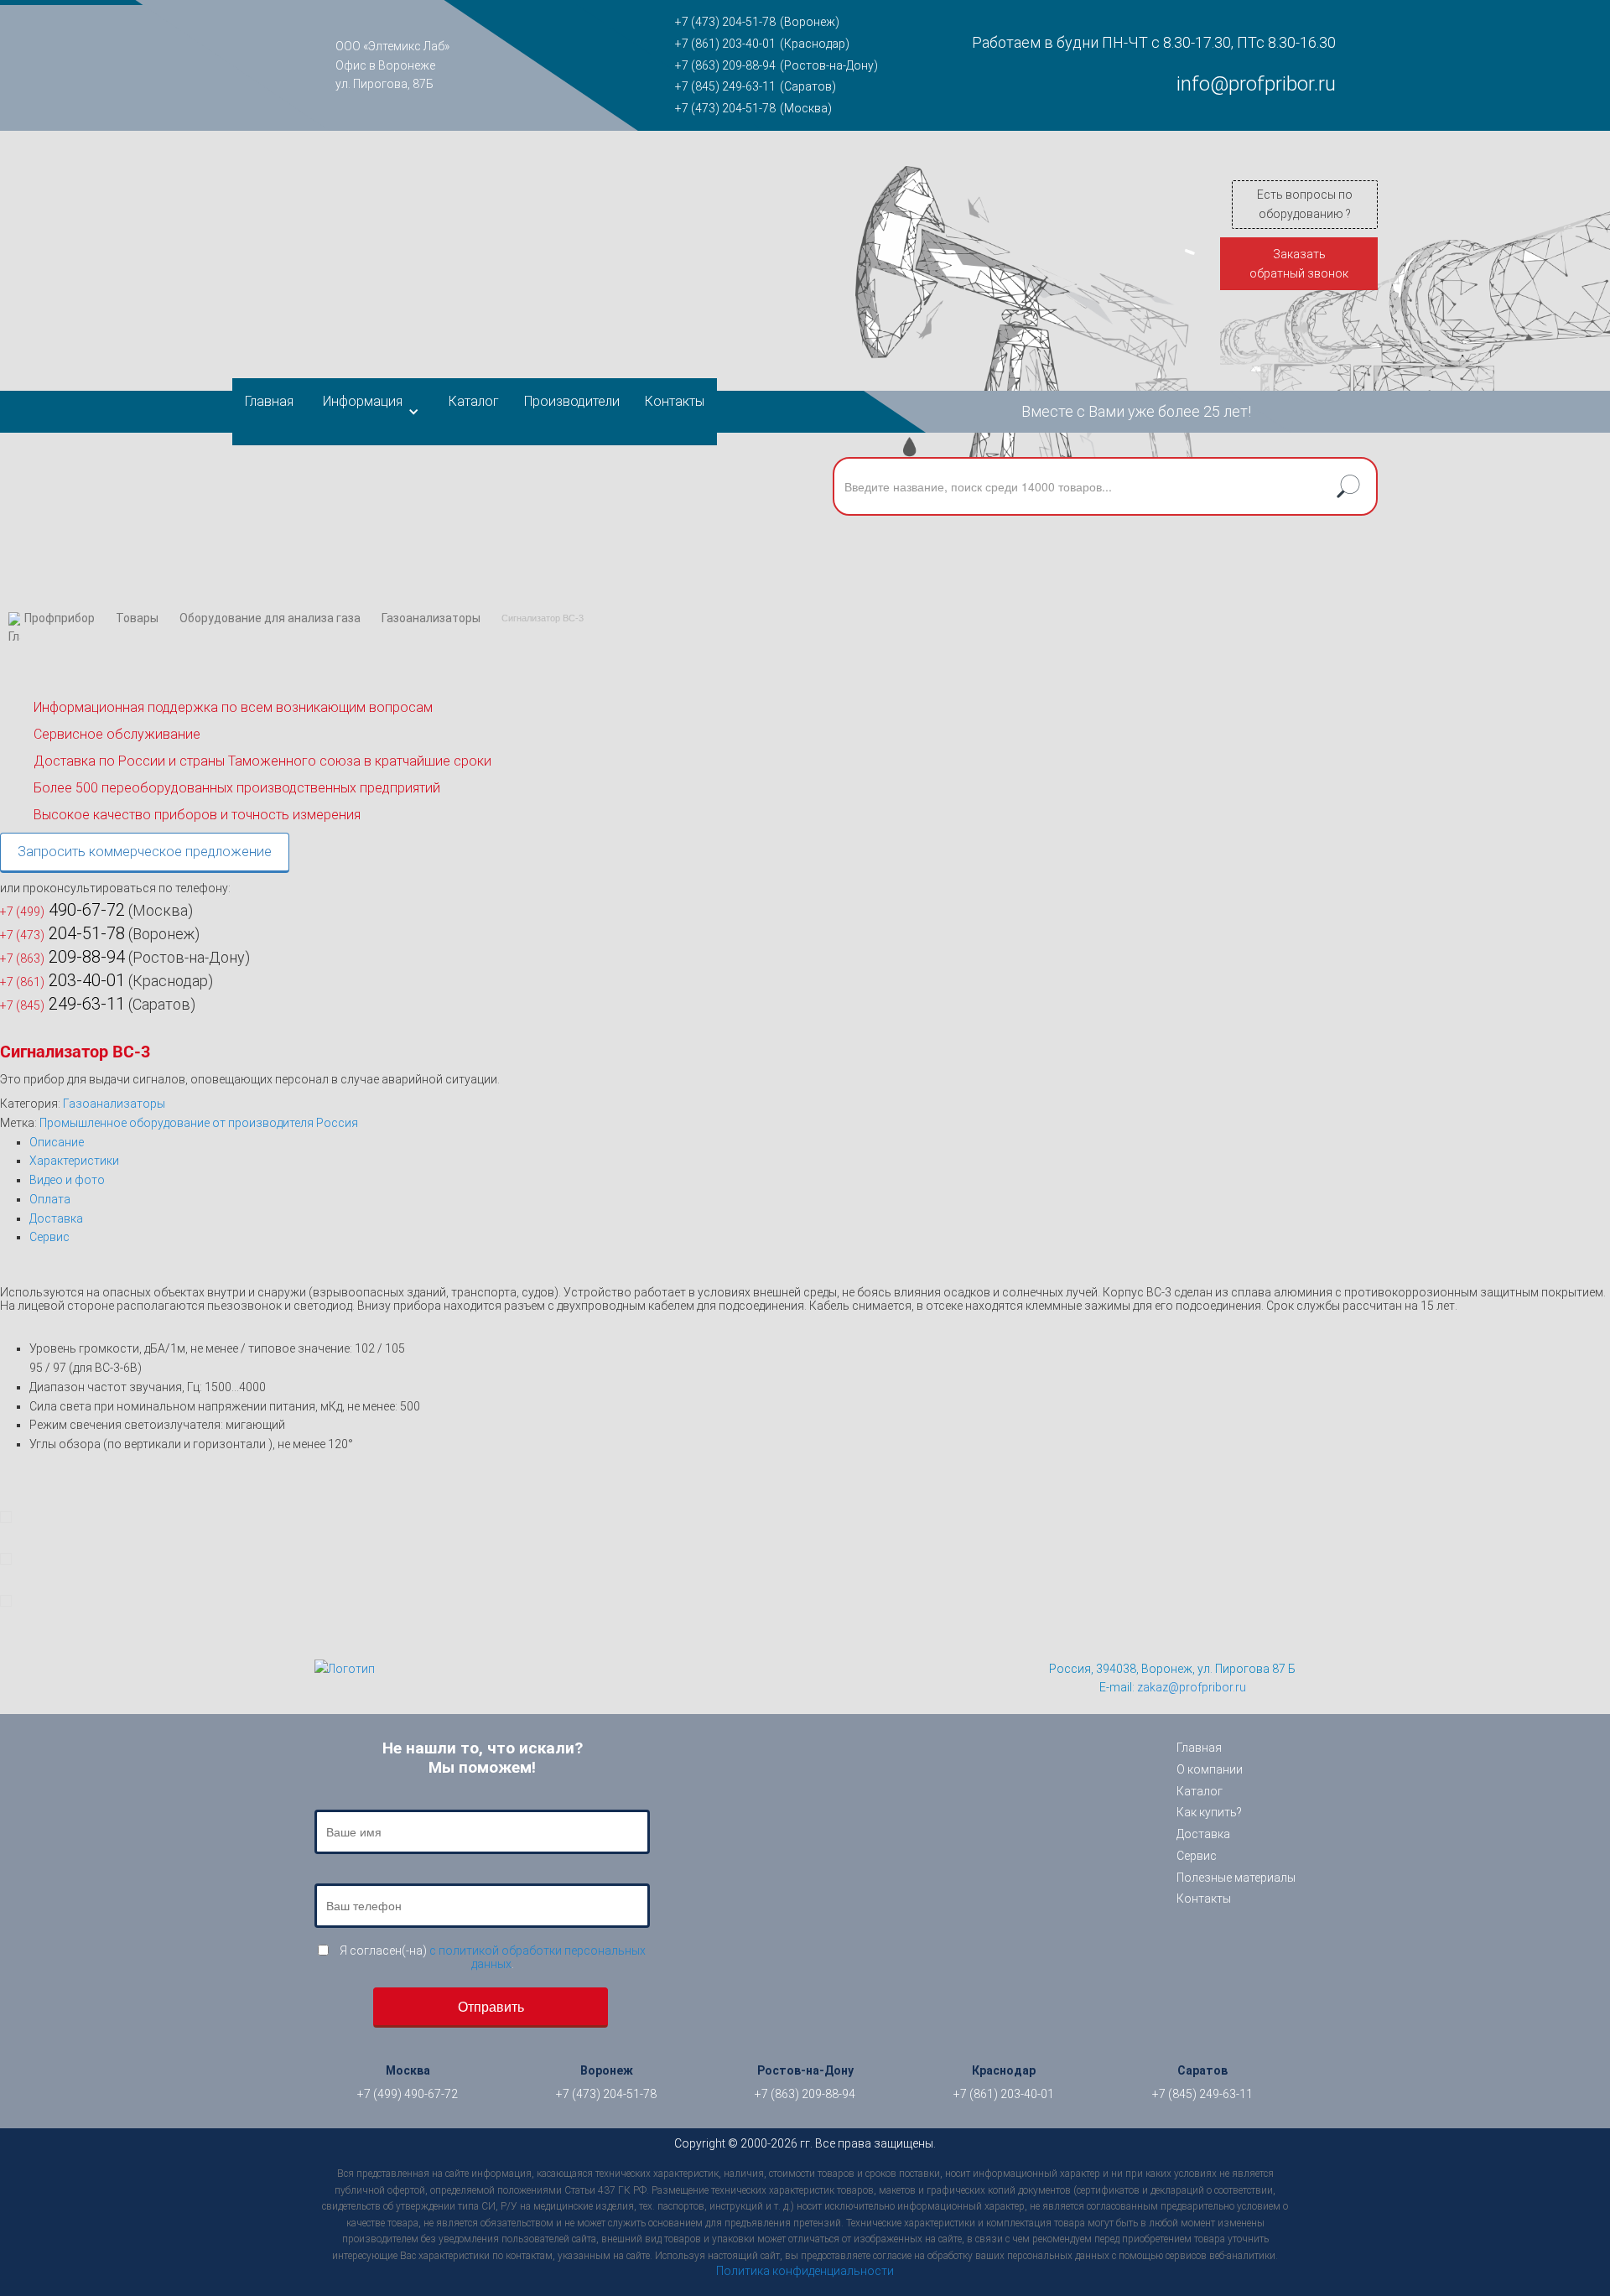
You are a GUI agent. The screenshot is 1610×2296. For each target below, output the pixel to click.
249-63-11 (62, 1004)
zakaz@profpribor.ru (1192, 1687)
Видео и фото (67, 1180)
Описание (57, 1142)
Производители (572, 401)
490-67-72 (62, 910)
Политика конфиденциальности (805, 2271)
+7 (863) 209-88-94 (725, 65)
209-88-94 (62, 957)
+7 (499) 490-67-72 (408, 2094)
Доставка (56, 1218)
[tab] (820, 1143)
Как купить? (1209, 1812)
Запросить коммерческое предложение (145, 852)
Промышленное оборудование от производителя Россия (199, 1123)
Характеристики (74, 1161)
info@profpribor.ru (1256, 84)
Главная (269, 401)
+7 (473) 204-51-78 (725, 22)
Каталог (474, 401)
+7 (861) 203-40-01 (725, 44)
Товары (137, 618)
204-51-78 (62, 933)
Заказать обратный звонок (1299, 264)
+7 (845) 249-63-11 (725, 86)
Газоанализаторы (431, 618)
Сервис (49, 1237)
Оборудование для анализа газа (270, 618)
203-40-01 (62, 980)
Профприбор (60, 618)
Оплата (50, 1199)
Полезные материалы (1236, 1878)
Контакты (675, 401)
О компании (1210, 1769)
